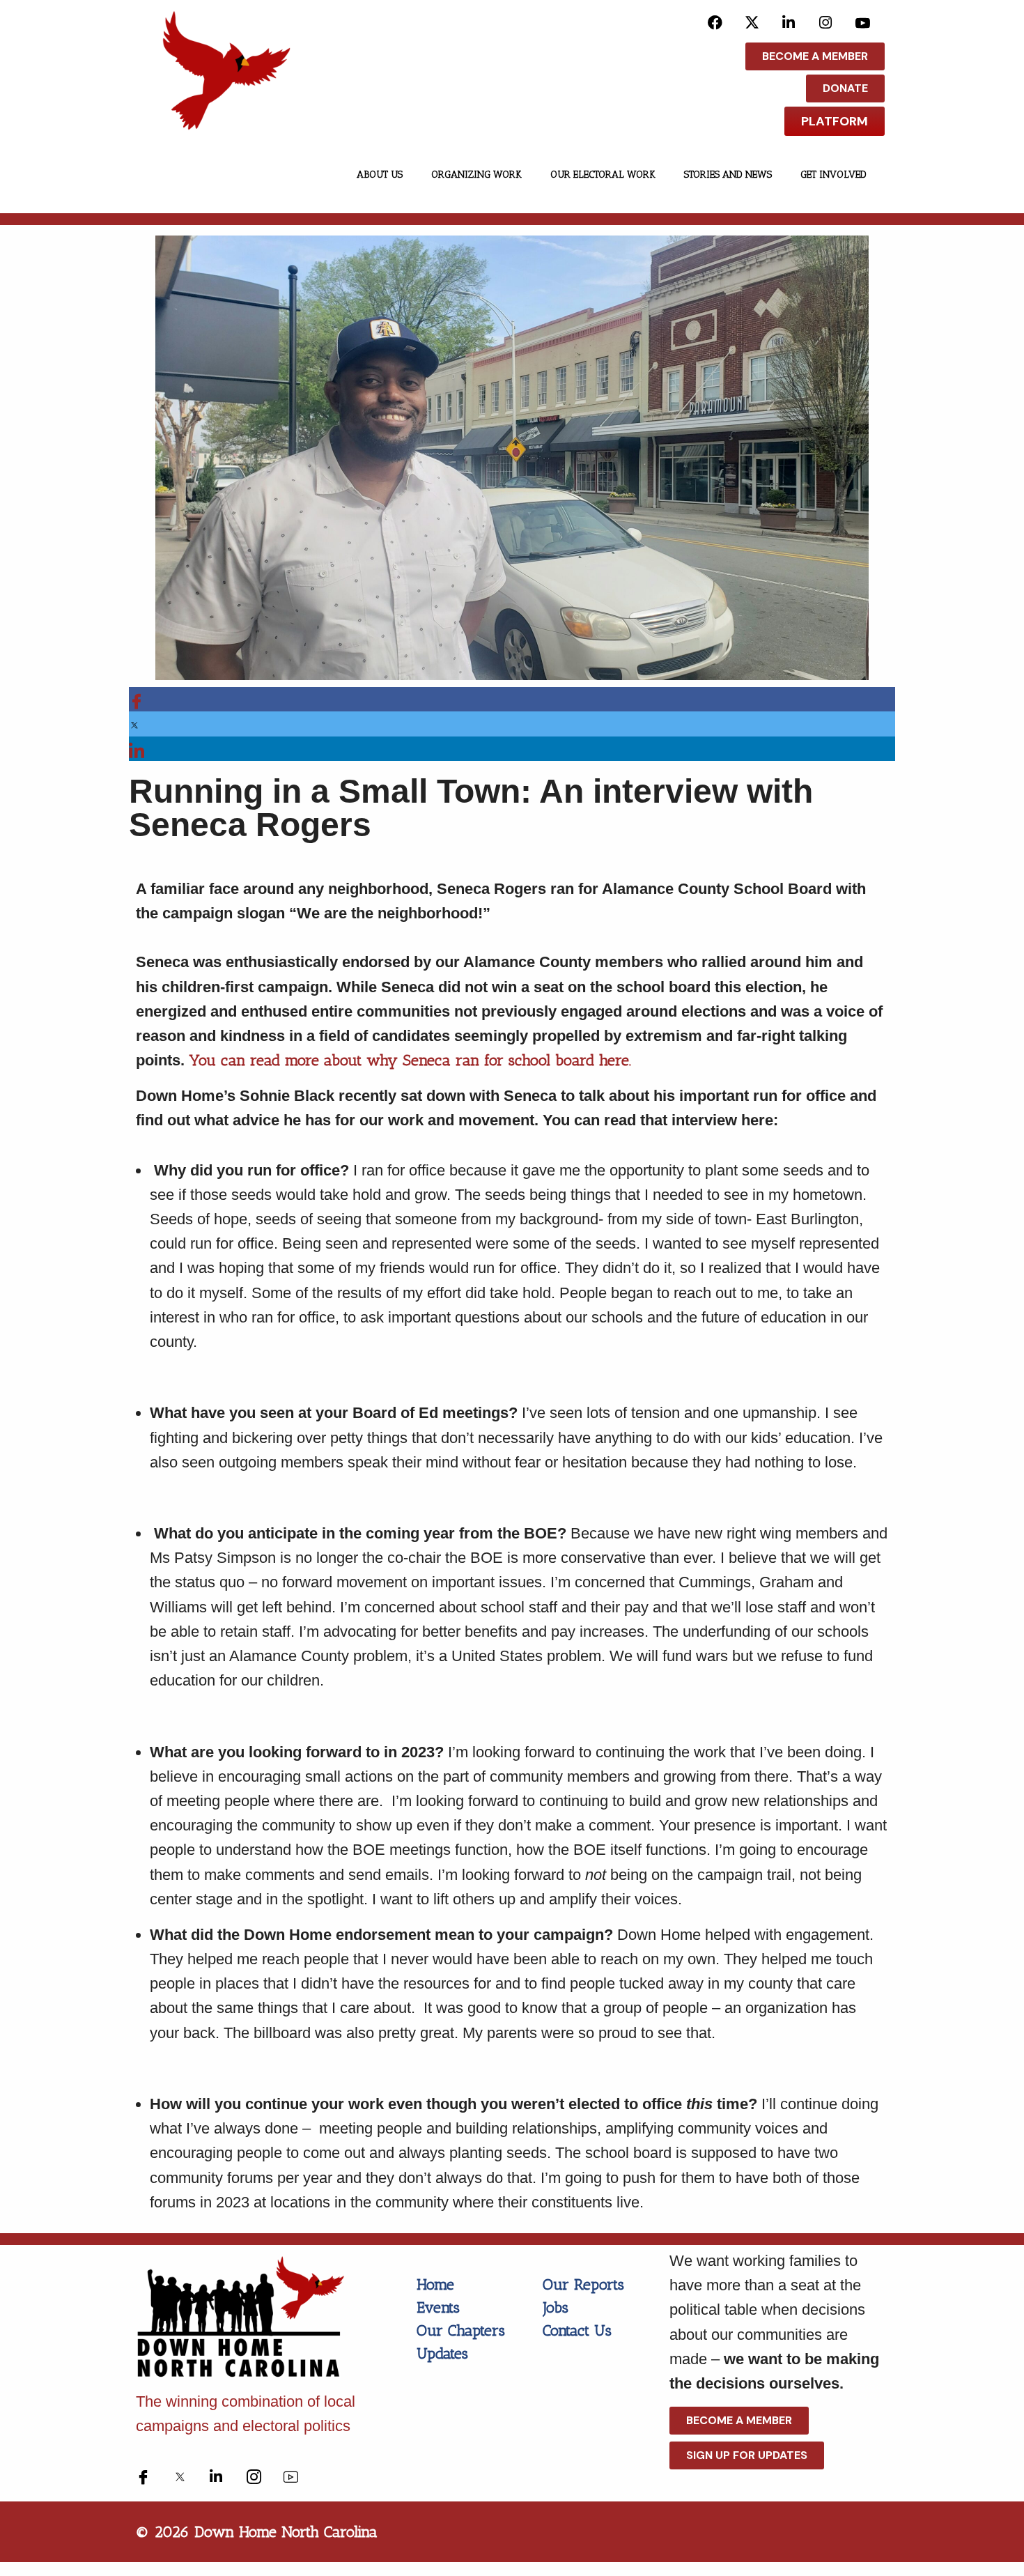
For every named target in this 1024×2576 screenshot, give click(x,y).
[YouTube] (863, 22)
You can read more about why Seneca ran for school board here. (412, 1060)
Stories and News (728, 175)
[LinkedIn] (789, 22)
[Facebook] (715, 22)
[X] (752, 22)
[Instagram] (826, 22)
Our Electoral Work (603, 175)
